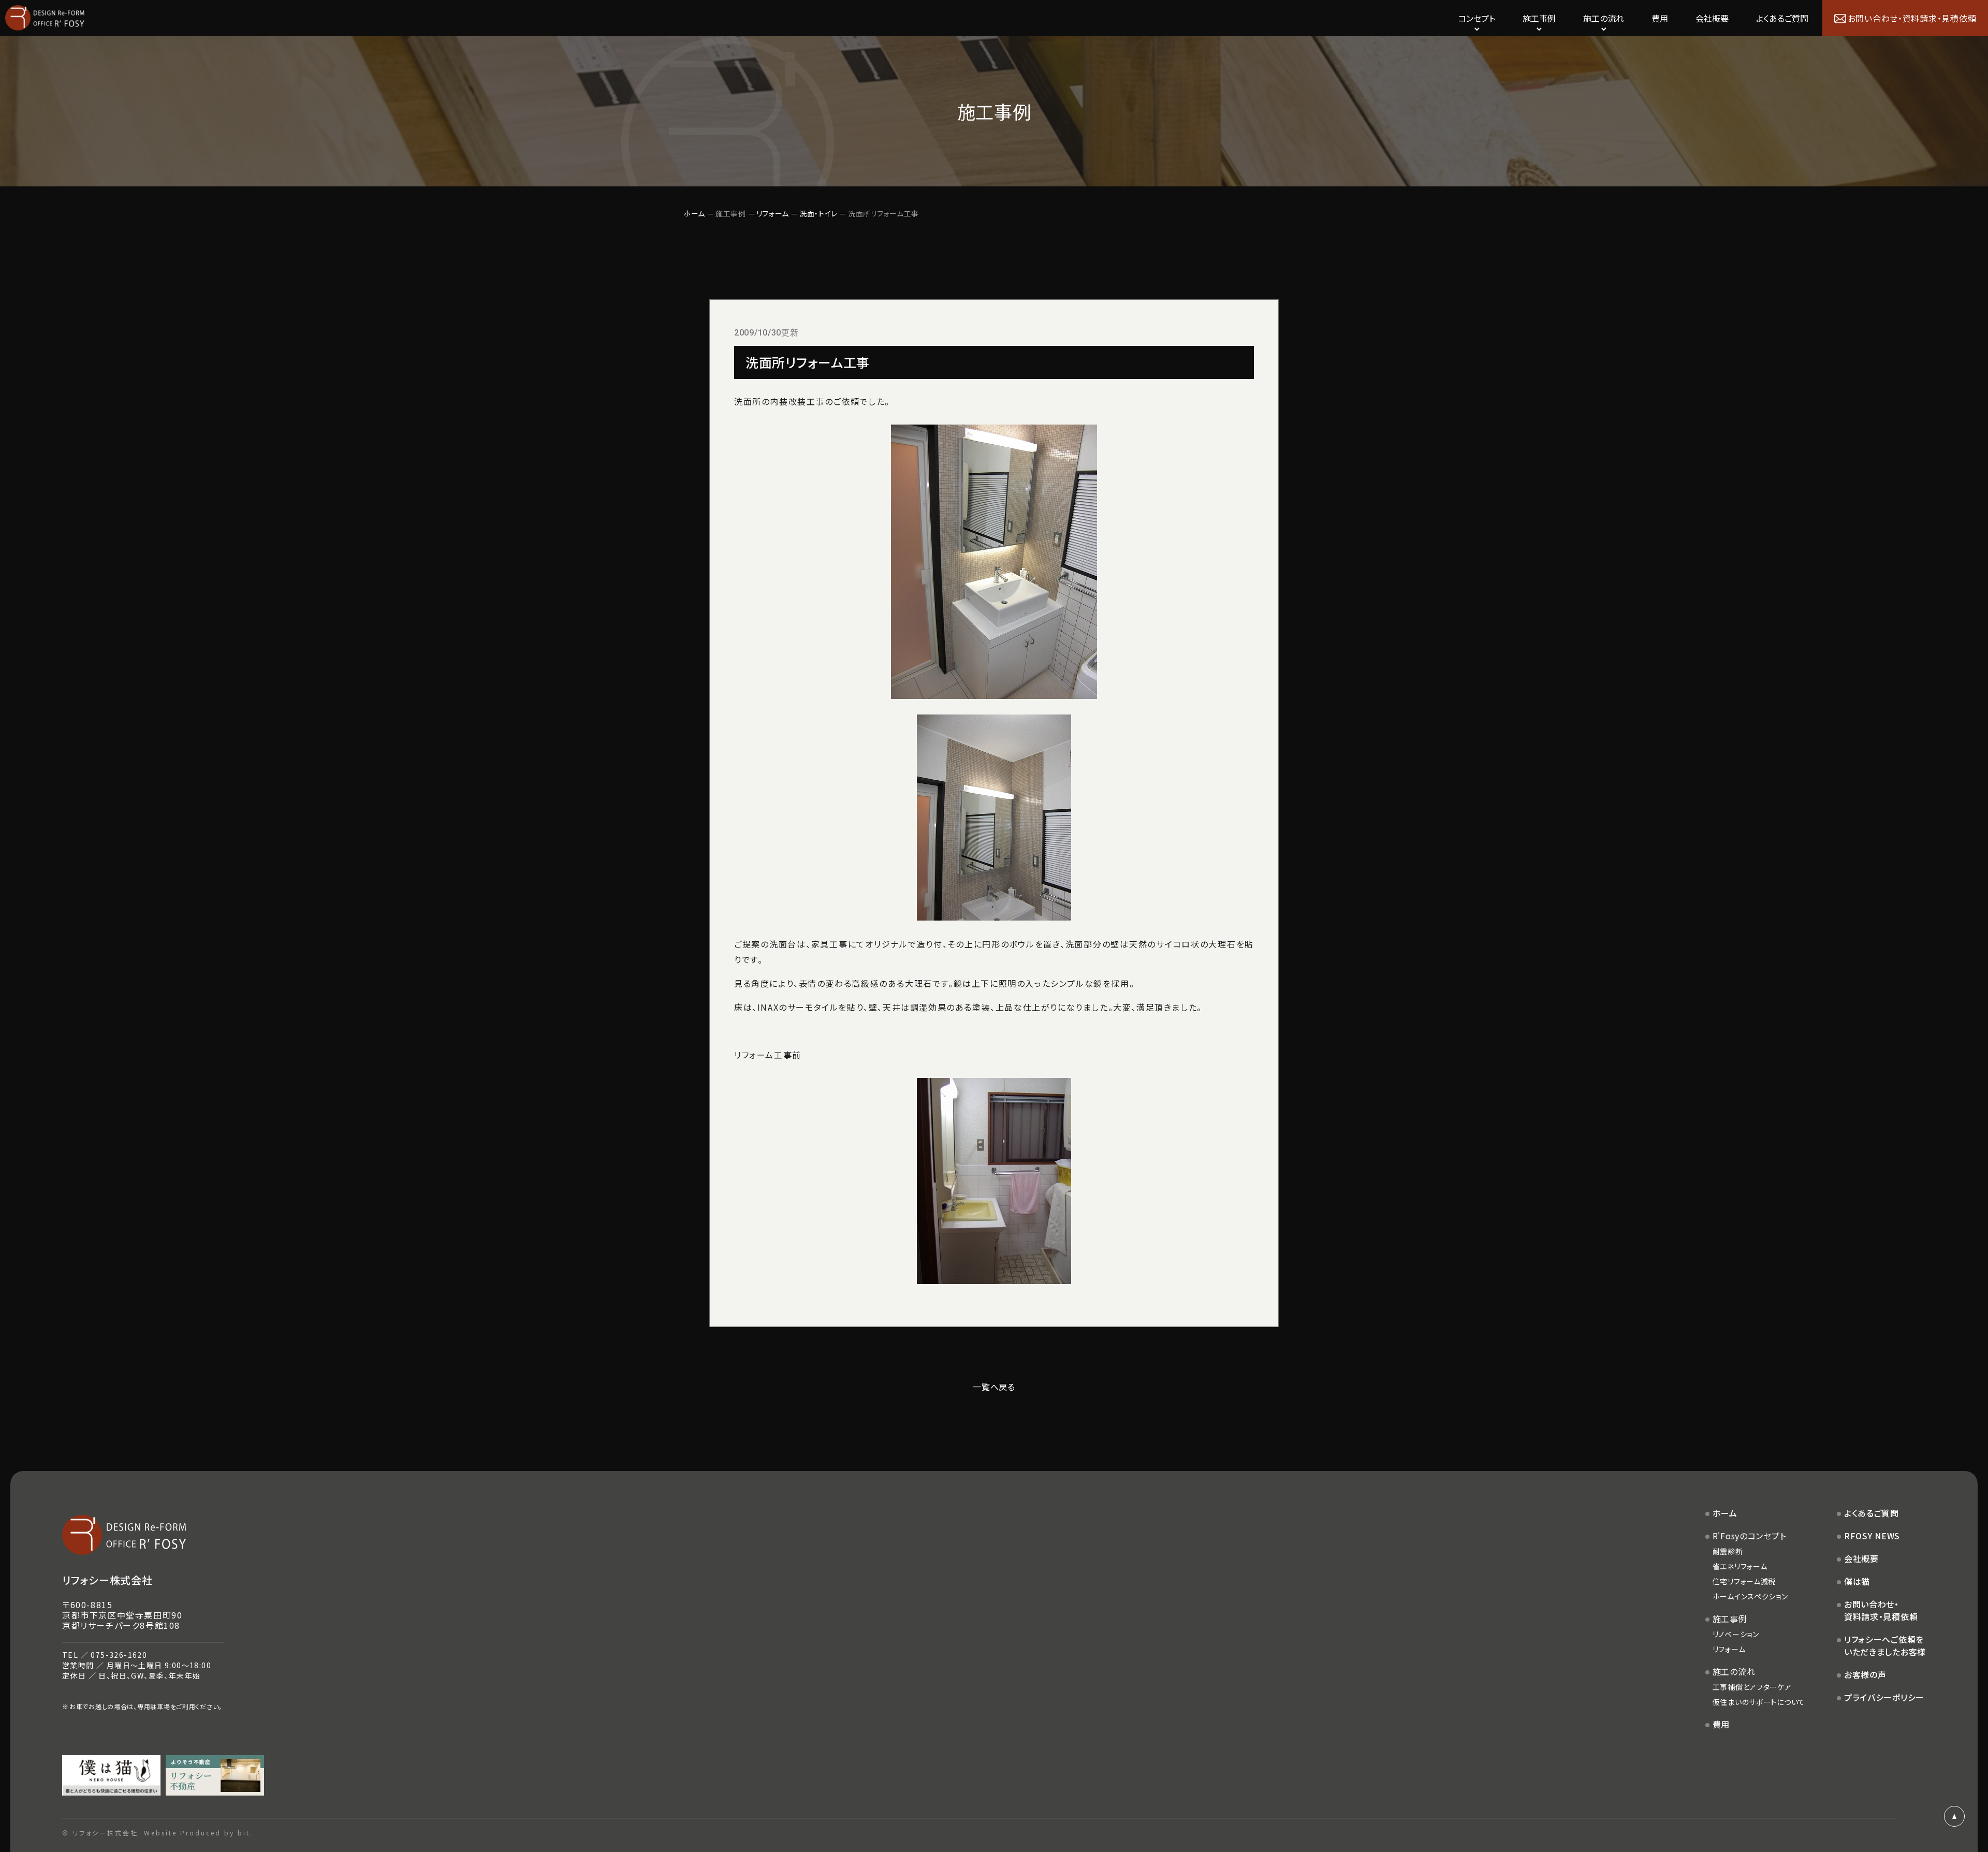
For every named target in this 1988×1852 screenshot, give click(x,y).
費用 (1660, 18)
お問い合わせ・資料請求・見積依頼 (1881, 1610)
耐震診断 (1728, 1551)
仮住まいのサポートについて (1759, 1702)
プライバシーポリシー (1884, 1697)
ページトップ (1954, 1816)
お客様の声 (1865, 1674)
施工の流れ (1734, 1671)
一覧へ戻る (994, 1387)
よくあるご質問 (1782, 18)
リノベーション (1736, 1634)
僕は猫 (1857, 1581)
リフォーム (773, 213)
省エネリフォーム (1740, 1566)
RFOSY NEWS (1872, 1536)
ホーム (694, 213)
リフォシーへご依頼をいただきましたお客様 (1885, 1645)
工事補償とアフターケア (1752, 1687)
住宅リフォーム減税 (1744, 1581)
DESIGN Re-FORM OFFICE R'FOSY (45, 18)
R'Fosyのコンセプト (1750, 1536)
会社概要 (1712, 18)
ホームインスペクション (1750, 1596)
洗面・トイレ (818, 213)
